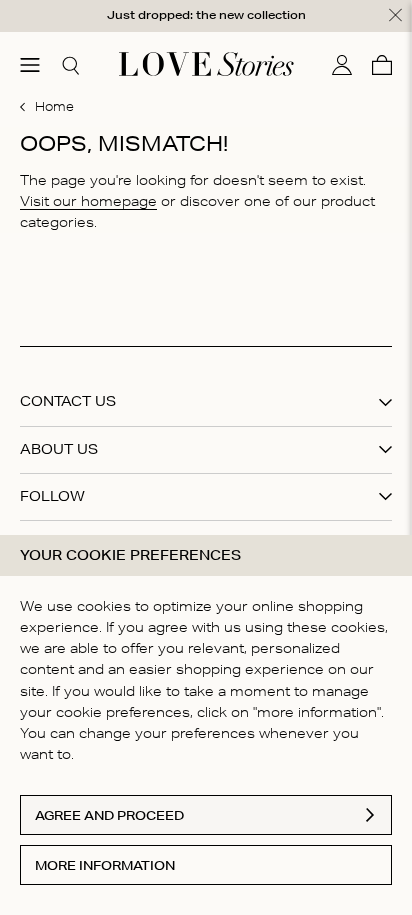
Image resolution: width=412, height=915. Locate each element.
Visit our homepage (88, 201)
